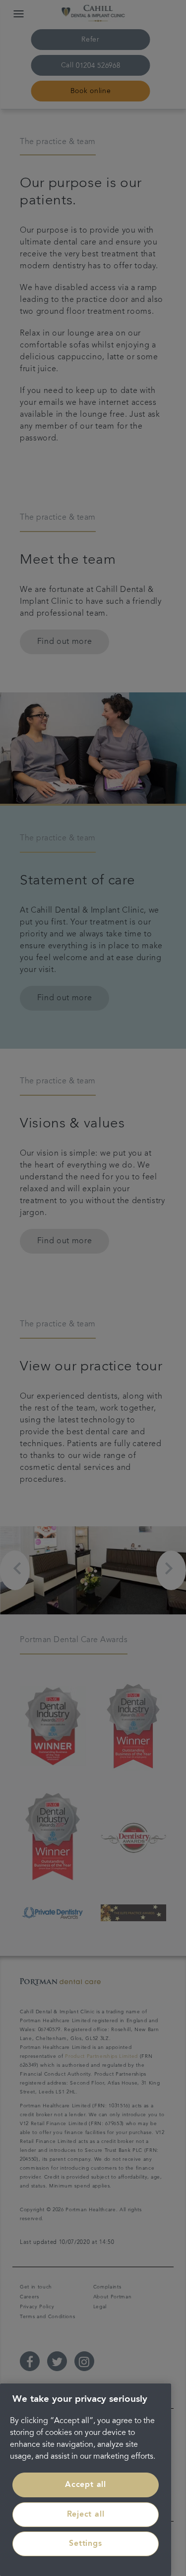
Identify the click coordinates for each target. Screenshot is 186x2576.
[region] (86, 2480)
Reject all (86, 2515)
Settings (85, 2544)
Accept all (86, 2485)
